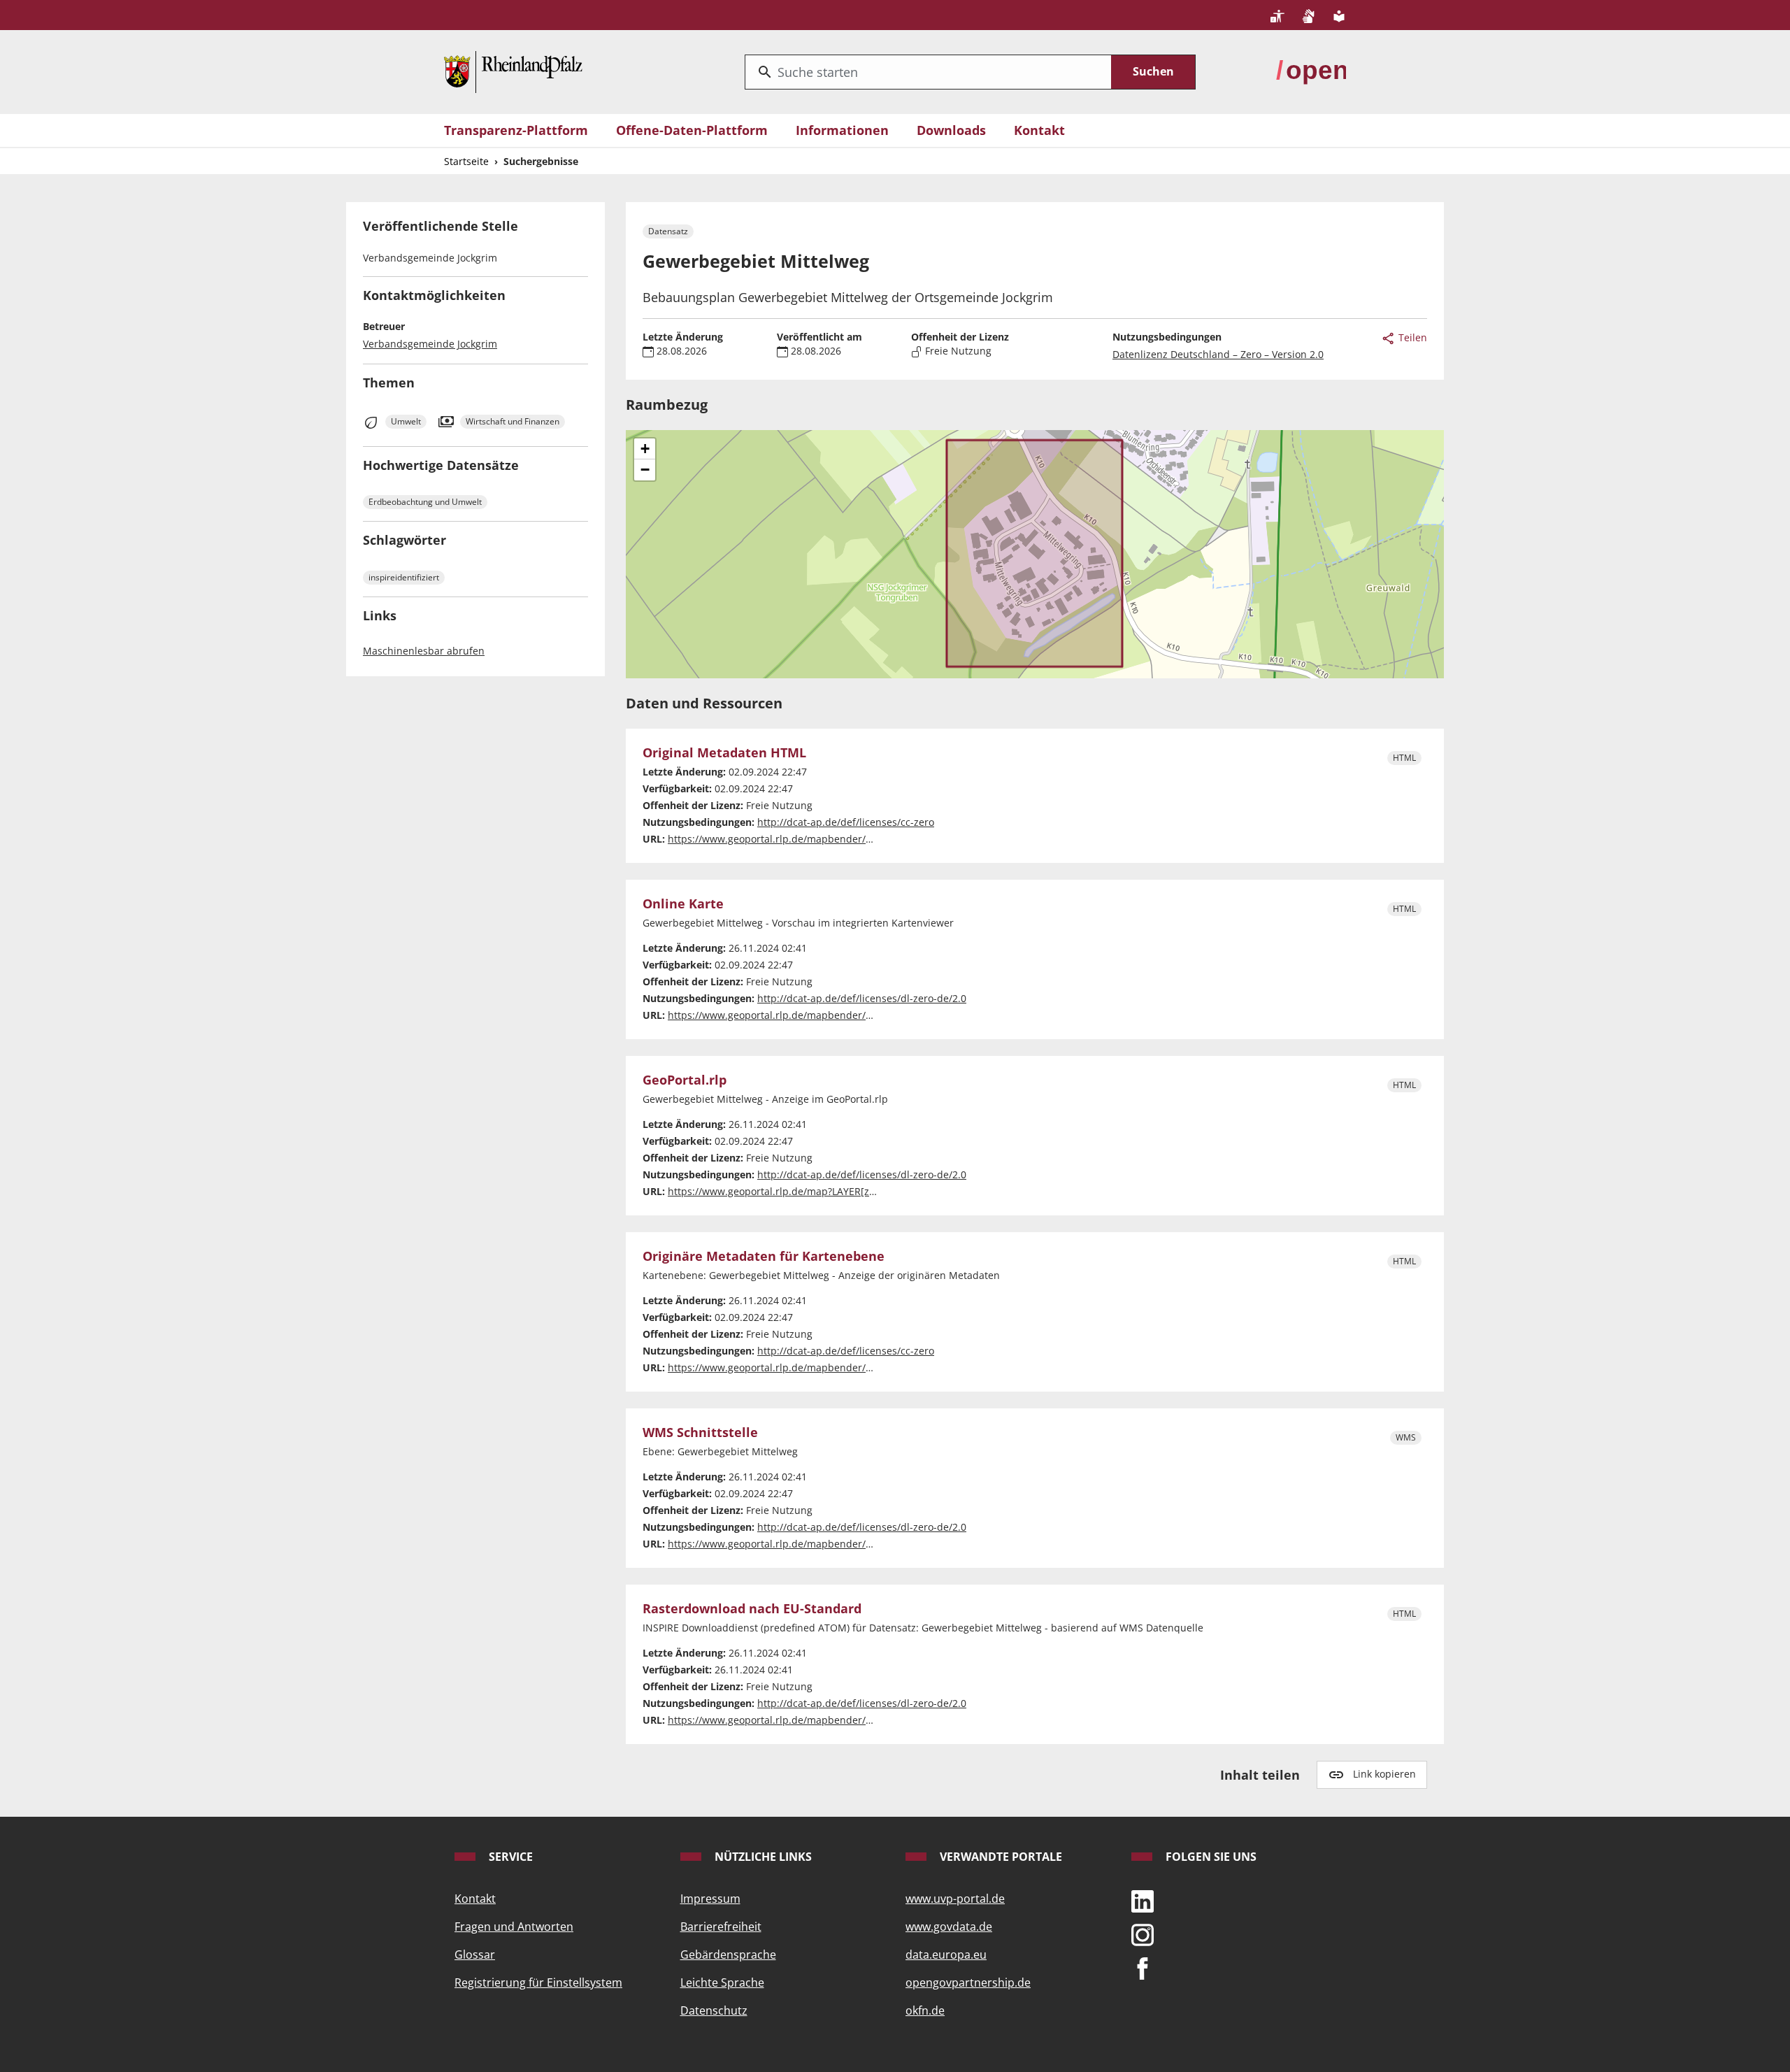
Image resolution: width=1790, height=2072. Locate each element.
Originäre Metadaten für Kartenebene (764, 1257)
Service (509, 1857)
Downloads (951, 130)
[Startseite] (513, 71)
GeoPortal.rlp (685, 1080)
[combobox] (928, 72)
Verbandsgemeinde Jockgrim (430, 344)
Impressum (710, 1899)
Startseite (466, 161)
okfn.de (925, 2010)
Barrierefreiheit (721, 1927)
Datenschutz (714, 2010)
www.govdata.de (949, 1927)
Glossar (475, 1955)
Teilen (1411, 337)
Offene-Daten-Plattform (692, 130)
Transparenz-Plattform (516, 130)
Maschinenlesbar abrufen (424, 651)
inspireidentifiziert (404, 577)
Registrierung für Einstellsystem (538, 1982)
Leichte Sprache (722, 1982)
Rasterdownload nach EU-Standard (752, 1609)
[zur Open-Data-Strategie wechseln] (1311, 71)
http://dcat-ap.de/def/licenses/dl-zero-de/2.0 (862, 998)
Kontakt (1039, 130)
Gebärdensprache (728, 1955)
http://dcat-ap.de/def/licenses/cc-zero (846, 822)
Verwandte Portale (1000, 1857)
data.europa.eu (946, 1955)
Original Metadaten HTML (724, 753)
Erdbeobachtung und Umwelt (425, 502)
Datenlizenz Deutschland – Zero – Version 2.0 (1218, 354)
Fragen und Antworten (514, 1927)
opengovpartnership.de (968, 1982)
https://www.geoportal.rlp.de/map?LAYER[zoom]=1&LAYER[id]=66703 (829, 1191)
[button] (645, 449)
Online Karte (683, 904)
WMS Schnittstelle (700, 1433)
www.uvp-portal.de (955, 1899)
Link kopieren (1384, 1774)
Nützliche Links (762, 1857)
